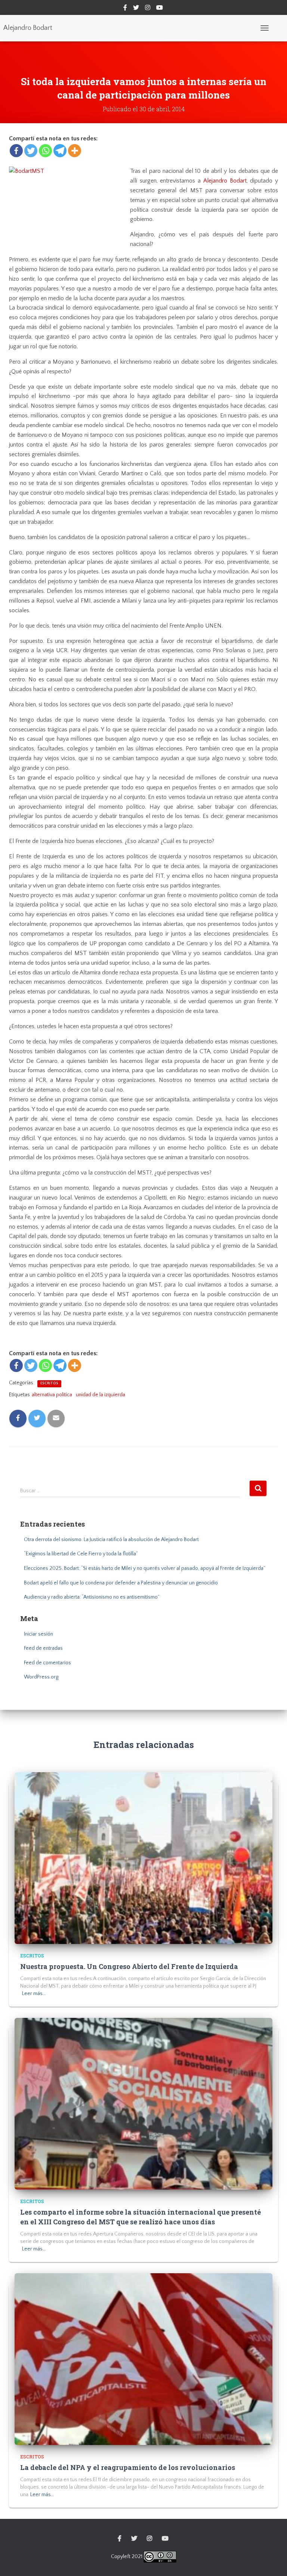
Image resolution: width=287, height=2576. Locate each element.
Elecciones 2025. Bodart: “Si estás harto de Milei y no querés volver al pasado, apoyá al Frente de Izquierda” (145, 1568)
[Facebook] (16, 151)
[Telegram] (60, 151)
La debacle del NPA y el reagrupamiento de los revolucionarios (128, 2467)
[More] (75, 151)
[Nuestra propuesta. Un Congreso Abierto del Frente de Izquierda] (143, 1858)
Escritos (49, 1383)
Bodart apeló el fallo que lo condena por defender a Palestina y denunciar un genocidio (121, 1583)
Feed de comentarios (47, 1663)
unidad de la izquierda (101, 1395)
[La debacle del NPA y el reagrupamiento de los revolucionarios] (143, 2359)
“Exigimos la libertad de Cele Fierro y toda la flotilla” (81, 1554)
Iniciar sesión (38, 1634)
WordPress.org (41, 1677)
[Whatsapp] (45, 151)
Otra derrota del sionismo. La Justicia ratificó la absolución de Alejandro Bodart (111, 1540)
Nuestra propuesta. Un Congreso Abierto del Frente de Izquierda (129, 1966)
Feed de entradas (43, 1648)
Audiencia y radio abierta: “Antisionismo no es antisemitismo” (92, 1597)
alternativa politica (52, 1395)
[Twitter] (31, 151)
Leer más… (34, 1994)
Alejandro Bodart (225, 181)
